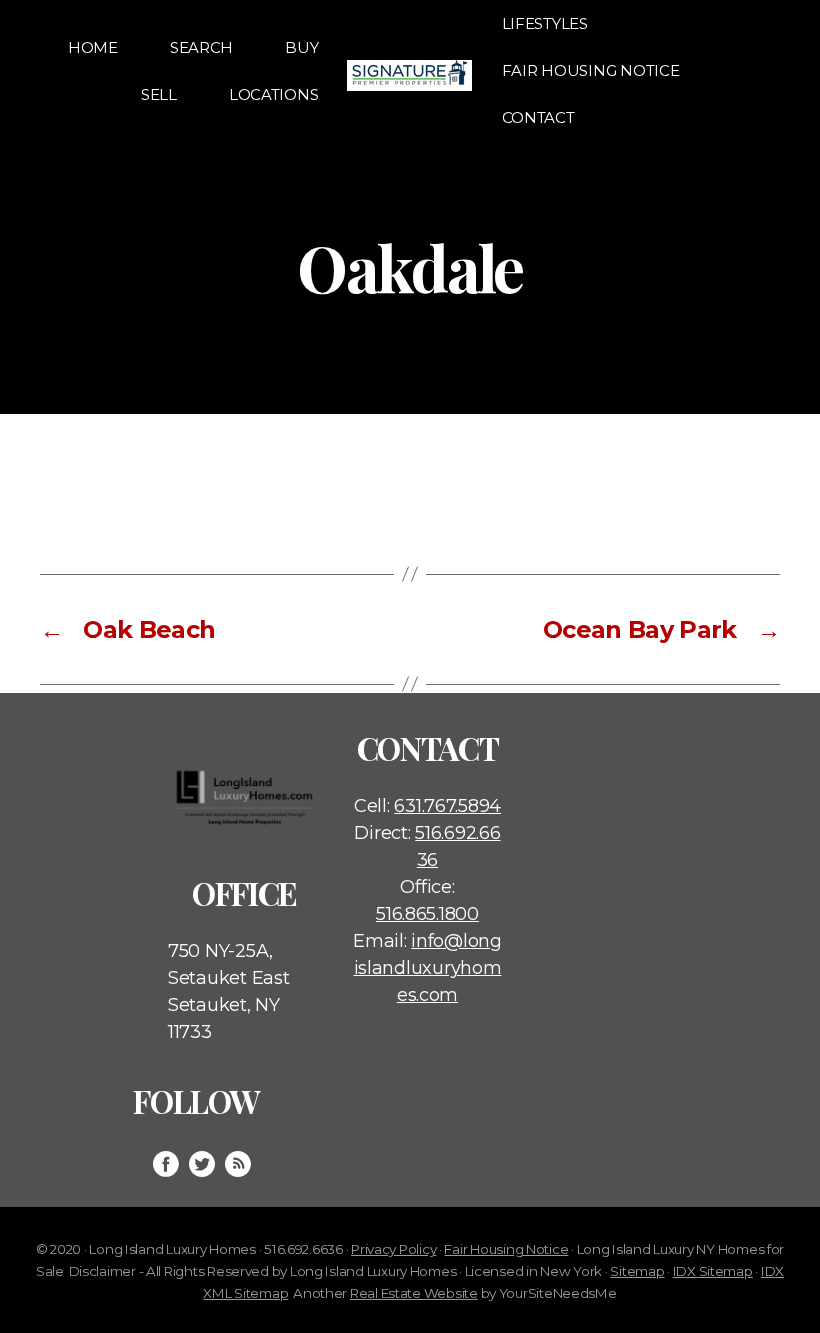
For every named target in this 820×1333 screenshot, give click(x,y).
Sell (159, 94)
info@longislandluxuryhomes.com (428, 968)
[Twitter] (202, 1164)
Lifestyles (545, 23)
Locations (274, 94)
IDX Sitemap (713, 1271)
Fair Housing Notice (591, 70)
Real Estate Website (414, 1293)
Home (93, 47)
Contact (538, 117)
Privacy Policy (393, 1249)
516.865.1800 (427, 914)
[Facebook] (166, 1164)
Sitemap (637, 1271)
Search (201, 47)
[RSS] (238, 1164)
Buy (301, 47)
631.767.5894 (447, 806)
